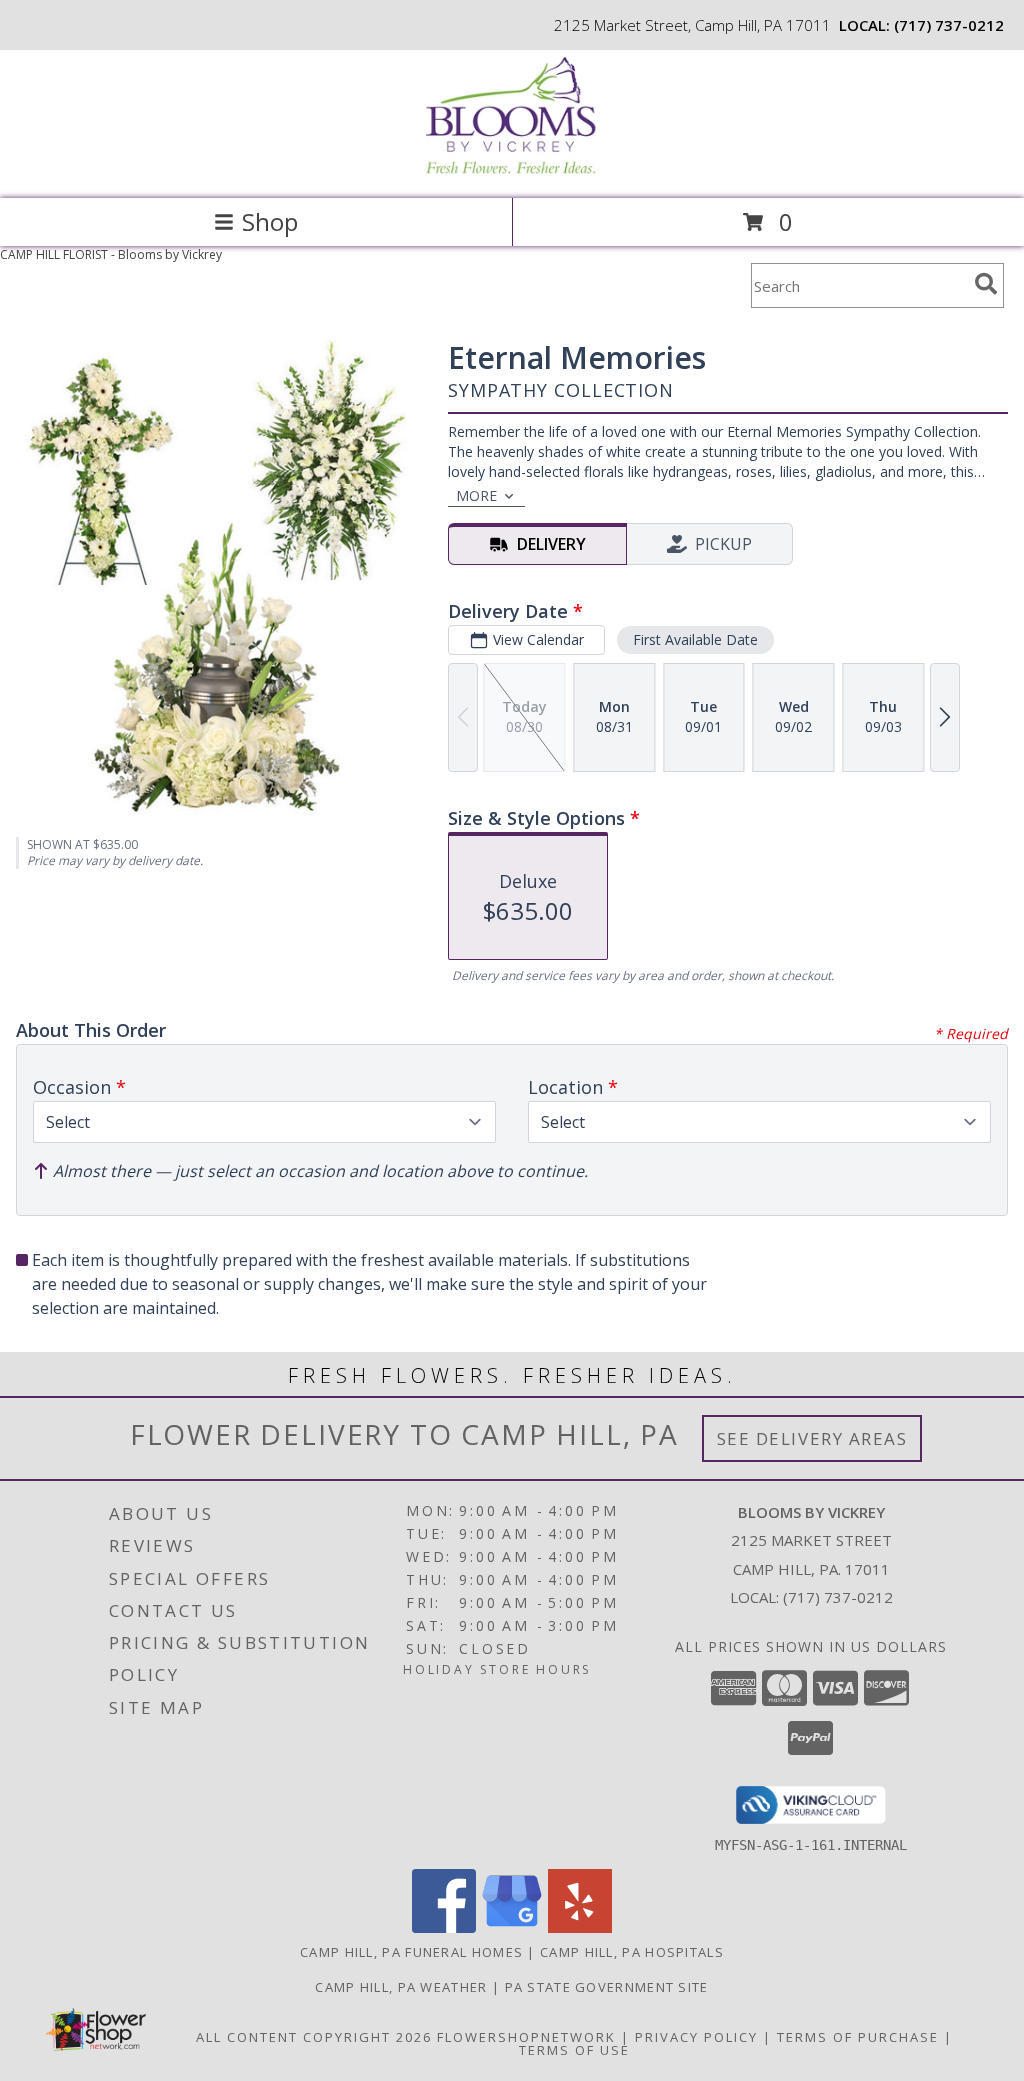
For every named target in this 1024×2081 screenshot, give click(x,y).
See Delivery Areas (812, 1438)
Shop (270, 221)
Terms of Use (574, 2050)
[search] (986, 284)
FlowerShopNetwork (526, 2037)
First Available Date (695, 639)
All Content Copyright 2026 (314, 2037)
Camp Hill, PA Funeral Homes (411, 1952)
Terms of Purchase (858, 2037)
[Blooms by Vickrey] (511, 169)
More (476, 495)
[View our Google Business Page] (512, 1927)
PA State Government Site (607, 1987)
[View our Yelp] (580, 1927)
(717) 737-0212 (949, 25)
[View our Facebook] (444, 1927)
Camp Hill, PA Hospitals (632, 1952)
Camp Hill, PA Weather (401, 1987)
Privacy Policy (696, 2037)
